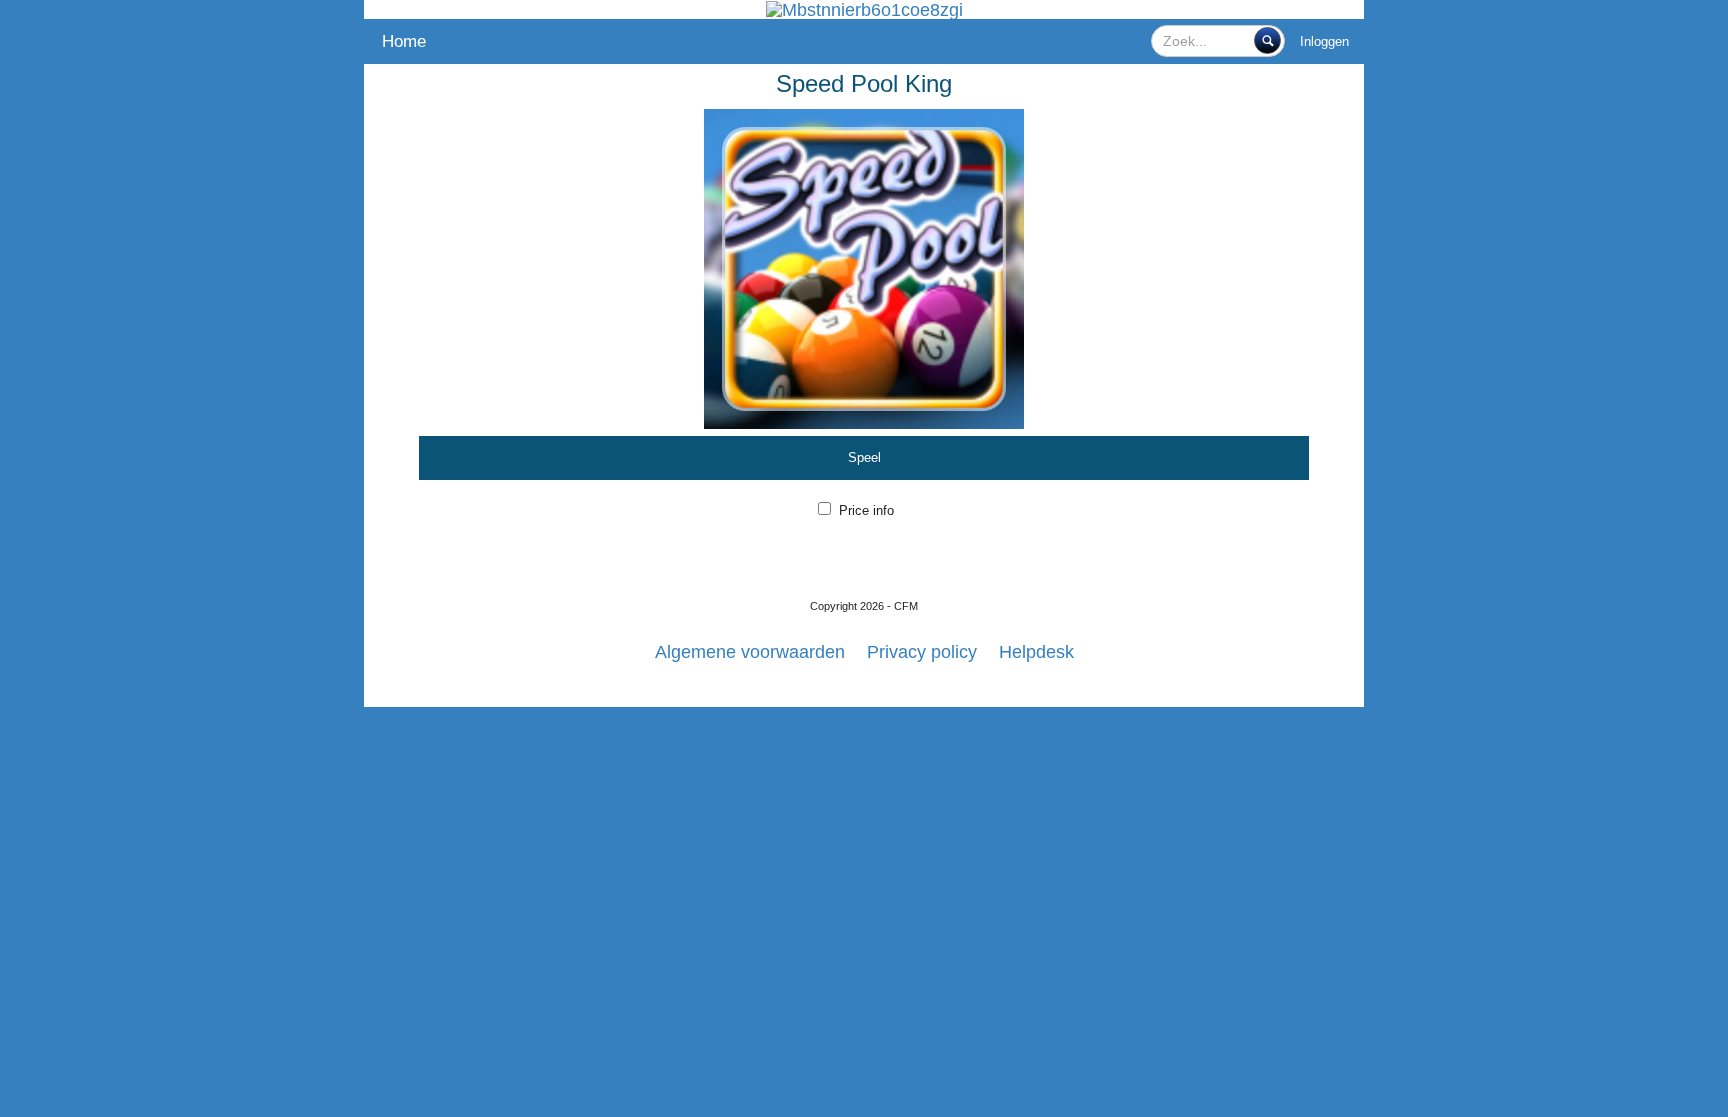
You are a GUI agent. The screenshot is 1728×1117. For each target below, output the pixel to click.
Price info (866, 510)
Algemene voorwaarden (750, 652)
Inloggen (1324, 41)
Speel (864, 457)
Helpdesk (1036, 652)
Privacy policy (922, 652)
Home (404, 41)
